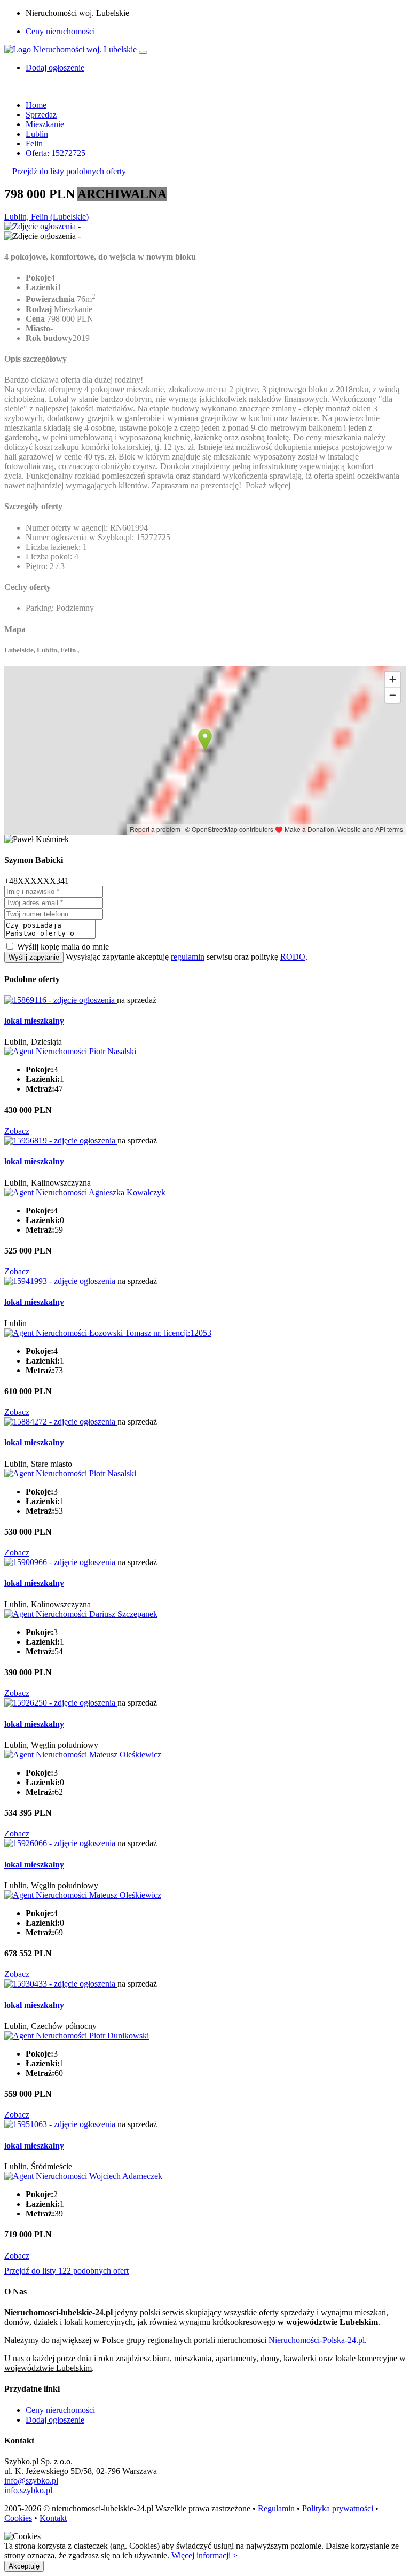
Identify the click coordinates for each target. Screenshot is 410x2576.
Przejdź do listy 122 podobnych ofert (66, 2271)
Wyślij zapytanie (34, 957)
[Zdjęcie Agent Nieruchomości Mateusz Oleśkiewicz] (83, 1754)
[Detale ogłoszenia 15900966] (61, 1562)
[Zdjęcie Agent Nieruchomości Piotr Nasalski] (70, 1051)
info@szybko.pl (31, 2481)
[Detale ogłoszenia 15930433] (61, 1984)
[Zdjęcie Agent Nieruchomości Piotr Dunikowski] (77, 2036)
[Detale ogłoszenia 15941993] (61, 1281)
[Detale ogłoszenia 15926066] (61, 1843)
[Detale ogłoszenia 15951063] (61, 2124)
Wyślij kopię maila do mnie (63, 947)
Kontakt (53, 2518)
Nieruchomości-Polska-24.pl (317, 2340)
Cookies (18, 2518)
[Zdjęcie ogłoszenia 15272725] (42, 226)
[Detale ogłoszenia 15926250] (61, 1703)
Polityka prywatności (338, 2508)
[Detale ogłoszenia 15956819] (61, 1141)
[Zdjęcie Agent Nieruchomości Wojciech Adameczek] (83, 2176)
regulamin (188, 957)
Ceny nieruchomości (60, 31)
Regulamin (276, 2508)
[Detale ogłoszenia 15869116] (61, 1000)
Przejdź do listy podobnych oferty (69, 171)
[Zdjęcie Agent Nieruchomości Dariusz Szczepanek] (81, 1614)
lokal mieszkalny (34, 1021)
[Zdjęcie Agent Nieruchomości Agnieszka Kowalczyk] (85, 1192)
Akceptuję (24, 2566)
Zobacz (17, 1131)
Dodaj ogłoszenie (55, 2420)
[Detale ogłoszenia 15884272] (61, 1422)
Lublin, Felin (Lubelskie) (46, 217)
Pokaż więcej (268, 485)
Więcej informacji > (204, 2555)
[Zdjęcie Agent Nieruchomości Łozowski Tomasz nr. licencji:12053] (108, 1333)
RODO (293, 957)
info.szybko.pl (28, 2490)
